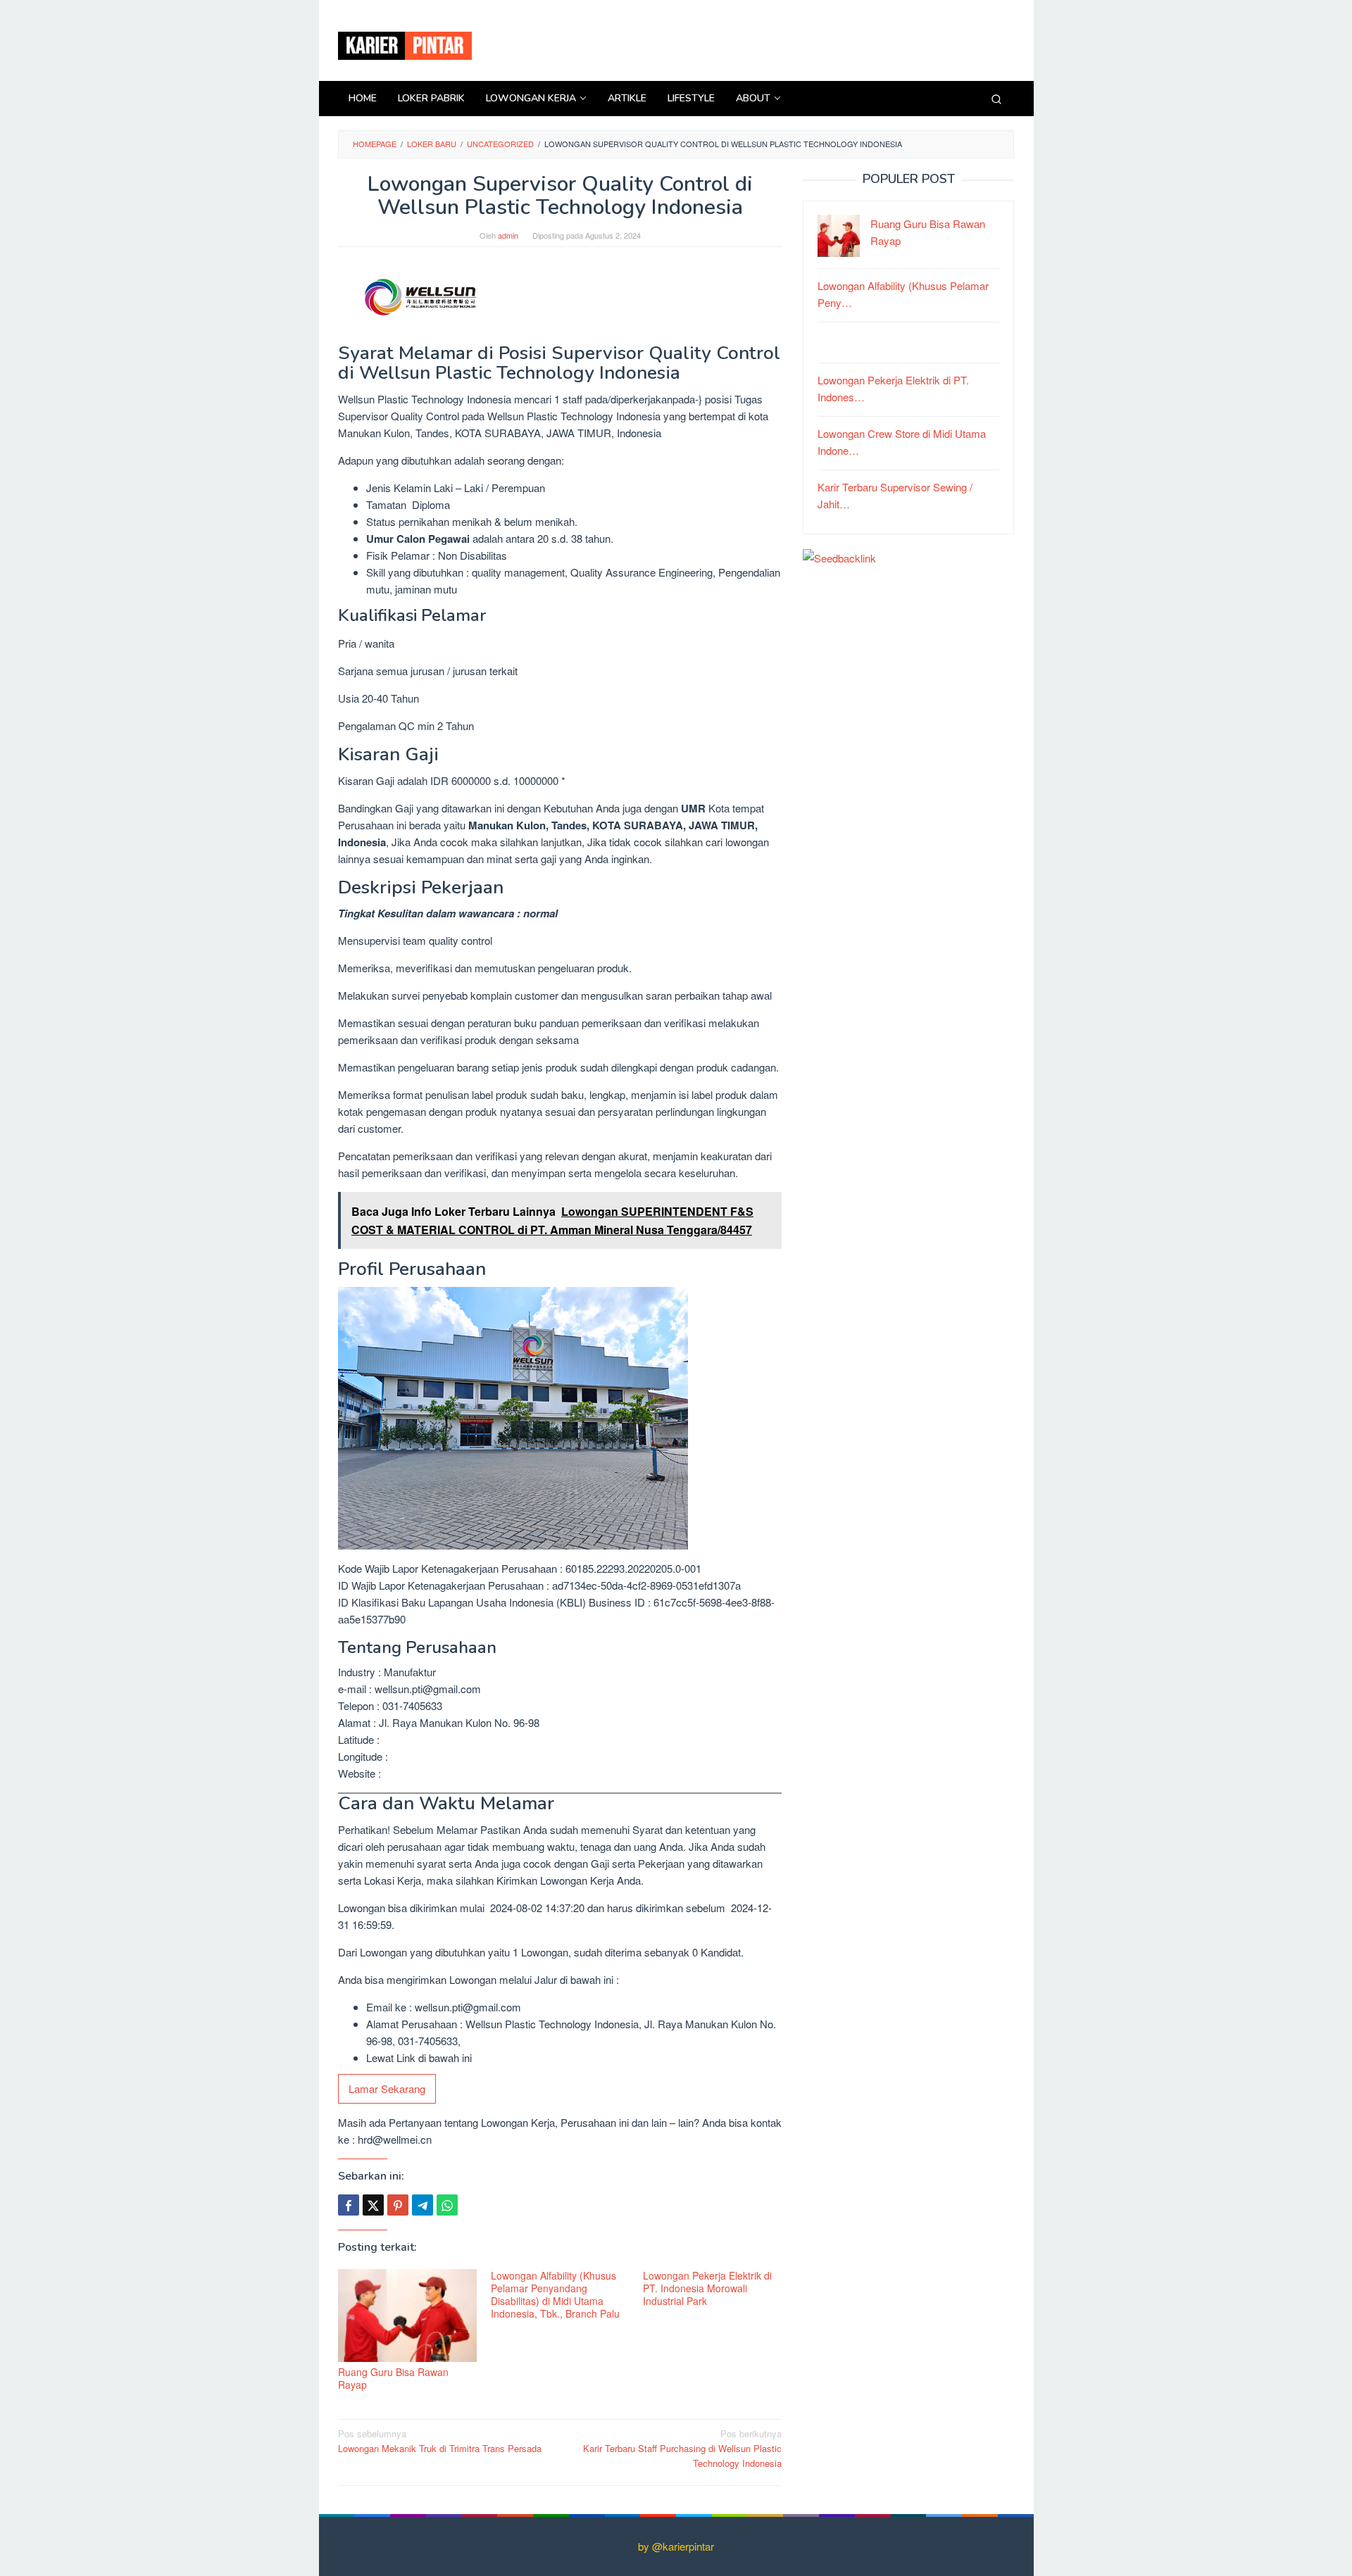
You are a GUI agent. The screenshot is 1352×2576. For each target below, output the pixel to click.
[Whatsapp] (447, 2205)
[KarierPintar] (405, 44)
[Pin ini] (398, 2205)
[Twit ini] (373, 2205)
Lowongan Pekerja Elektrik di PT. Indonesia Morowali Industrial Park (707, 2288)
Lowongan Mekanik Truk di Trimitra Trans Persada (440, 2441)
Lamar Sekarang (387, 2088)
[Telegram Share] (423, 2205)
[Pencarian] (996, 99)
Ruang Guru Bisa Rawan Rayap (393, 2378)
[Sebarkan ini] (349, 2205)
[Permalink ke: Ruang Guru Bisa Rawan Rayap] (407, 2316)
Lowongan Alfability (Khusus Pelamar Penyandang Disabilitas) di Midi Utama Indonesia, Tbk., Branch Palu (555, 2294)
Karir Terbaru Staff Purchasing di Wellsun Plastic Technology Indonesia (682, 2448)
